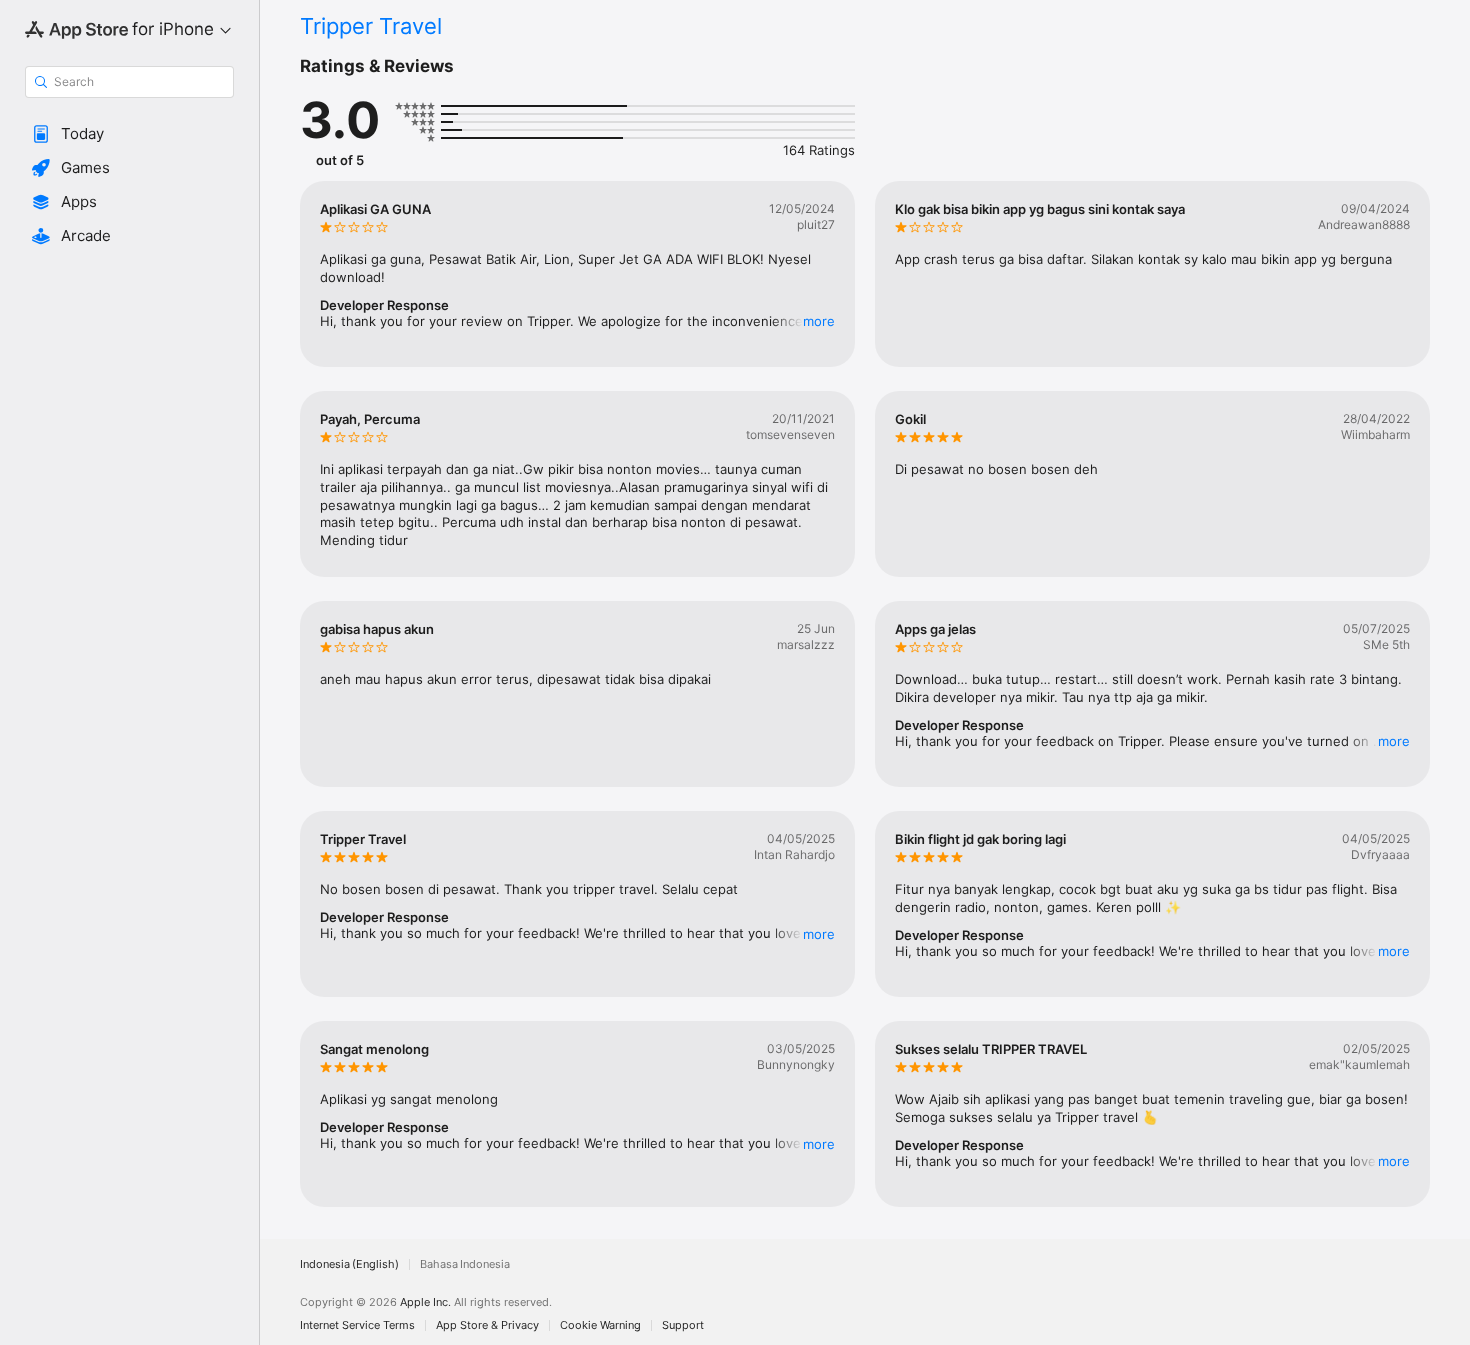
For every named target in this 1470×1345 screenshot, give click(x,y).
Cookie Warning (600, 1325)
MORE (819, 321)
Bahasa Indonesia (465, 1264)
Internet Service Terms (357, 1325)
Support (683, 1325)
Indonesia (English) (349, 1264)
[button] (129, 134)
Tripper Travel (371, 26)
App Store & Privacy (487, 1325)
